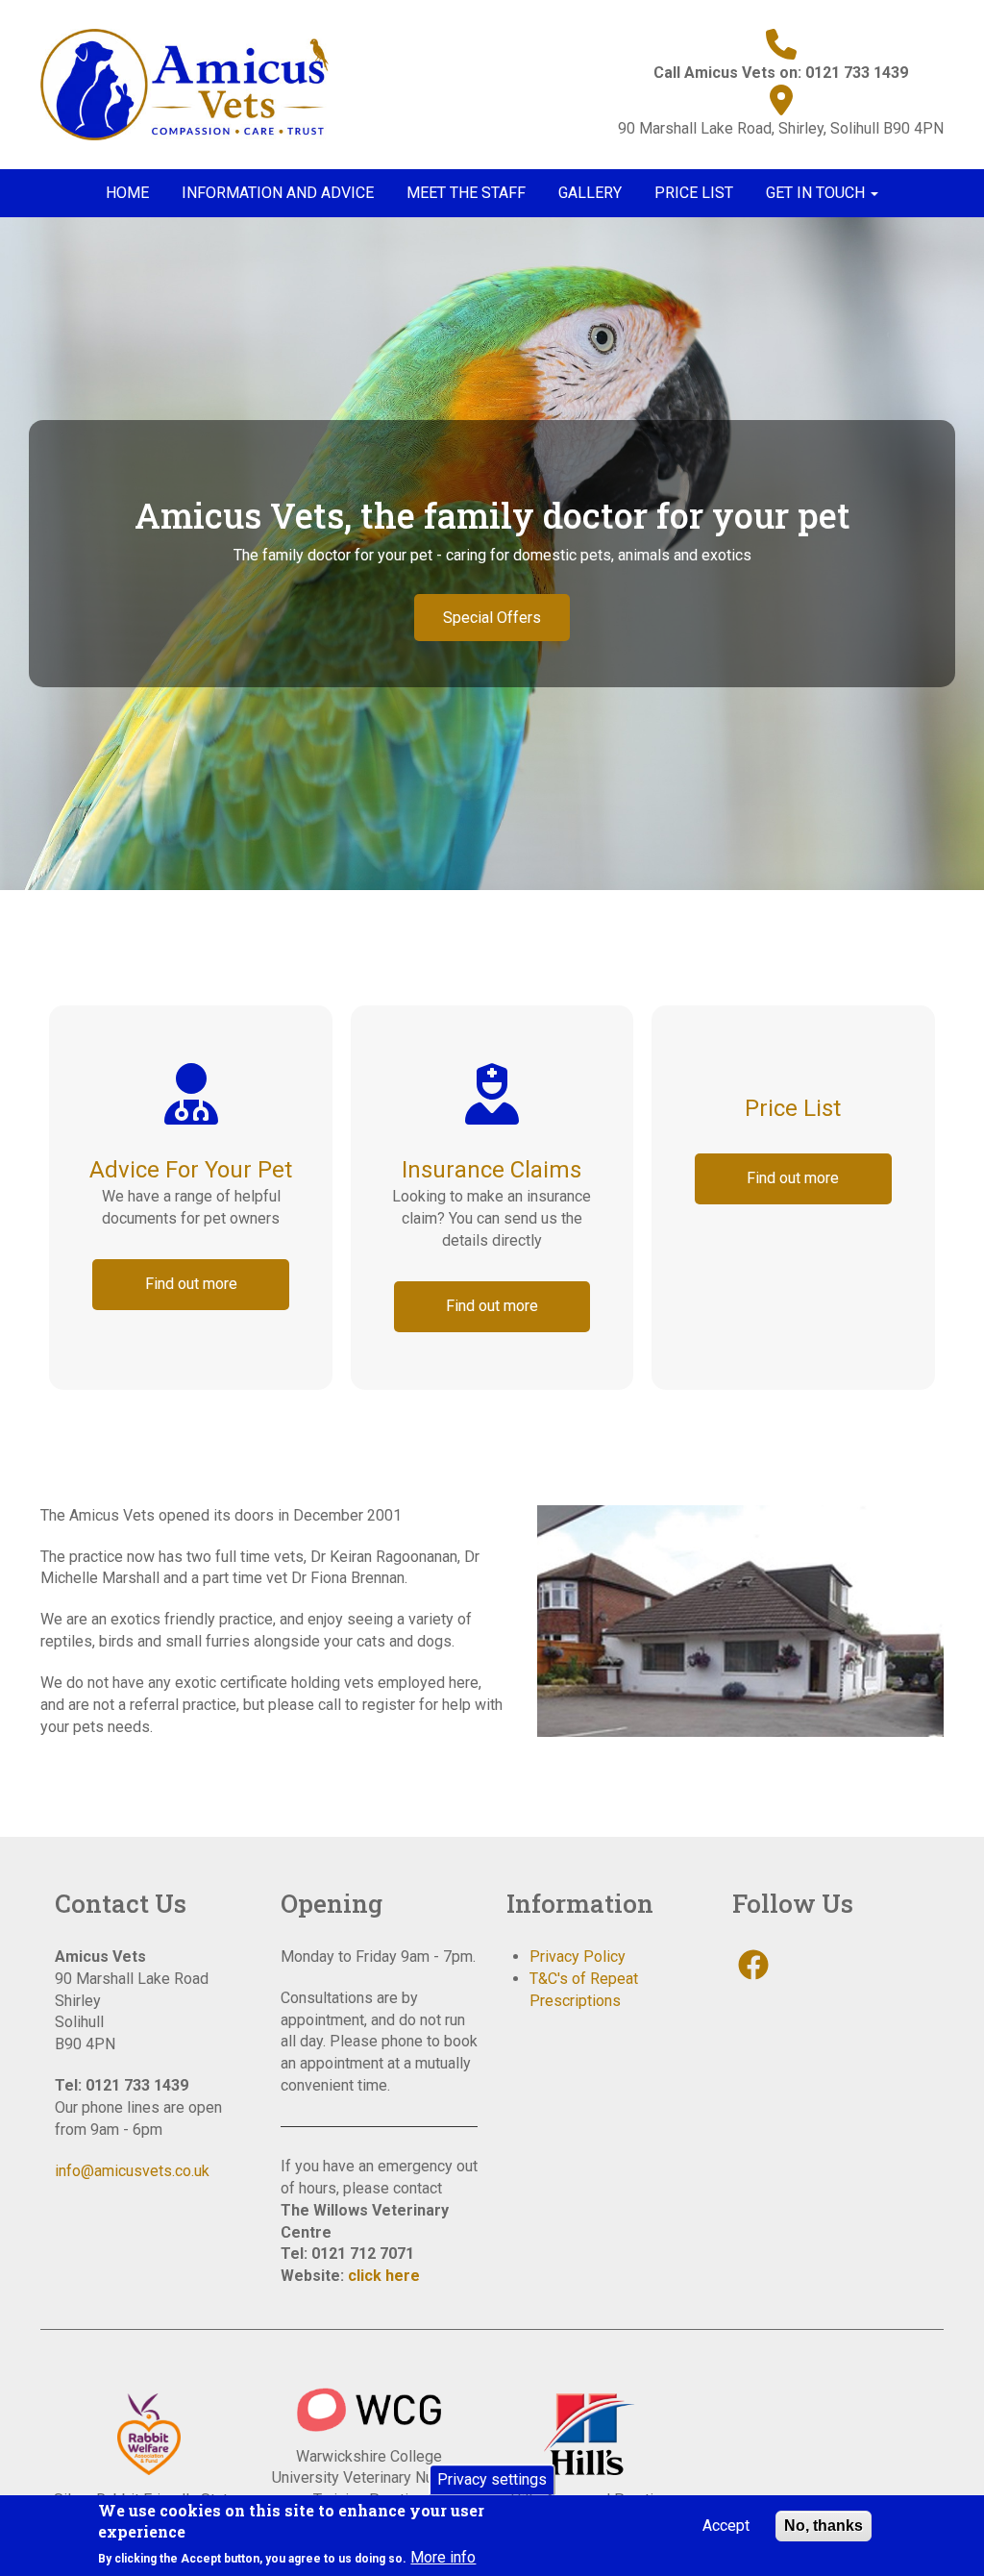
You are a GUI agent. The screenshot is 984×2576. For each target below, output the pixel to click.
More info (443, 2557)
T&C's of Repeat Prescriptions (584, 1990)
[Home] (192, 83)
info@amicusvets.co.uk (132, 2171)
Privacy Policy (578, 1957)
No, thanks (824, 2526)
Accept (726, 2526)
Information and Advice (278, 193)
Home (127, 193)
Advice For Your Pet (191, 1170)
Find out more (191, 1284)
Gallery (590, 193)
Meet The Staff (466, 193)
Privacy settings (492, 2479)
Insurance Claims (492, 1170)
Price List (694, 193)
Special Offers (492, 618)
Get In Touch (817, 193)
